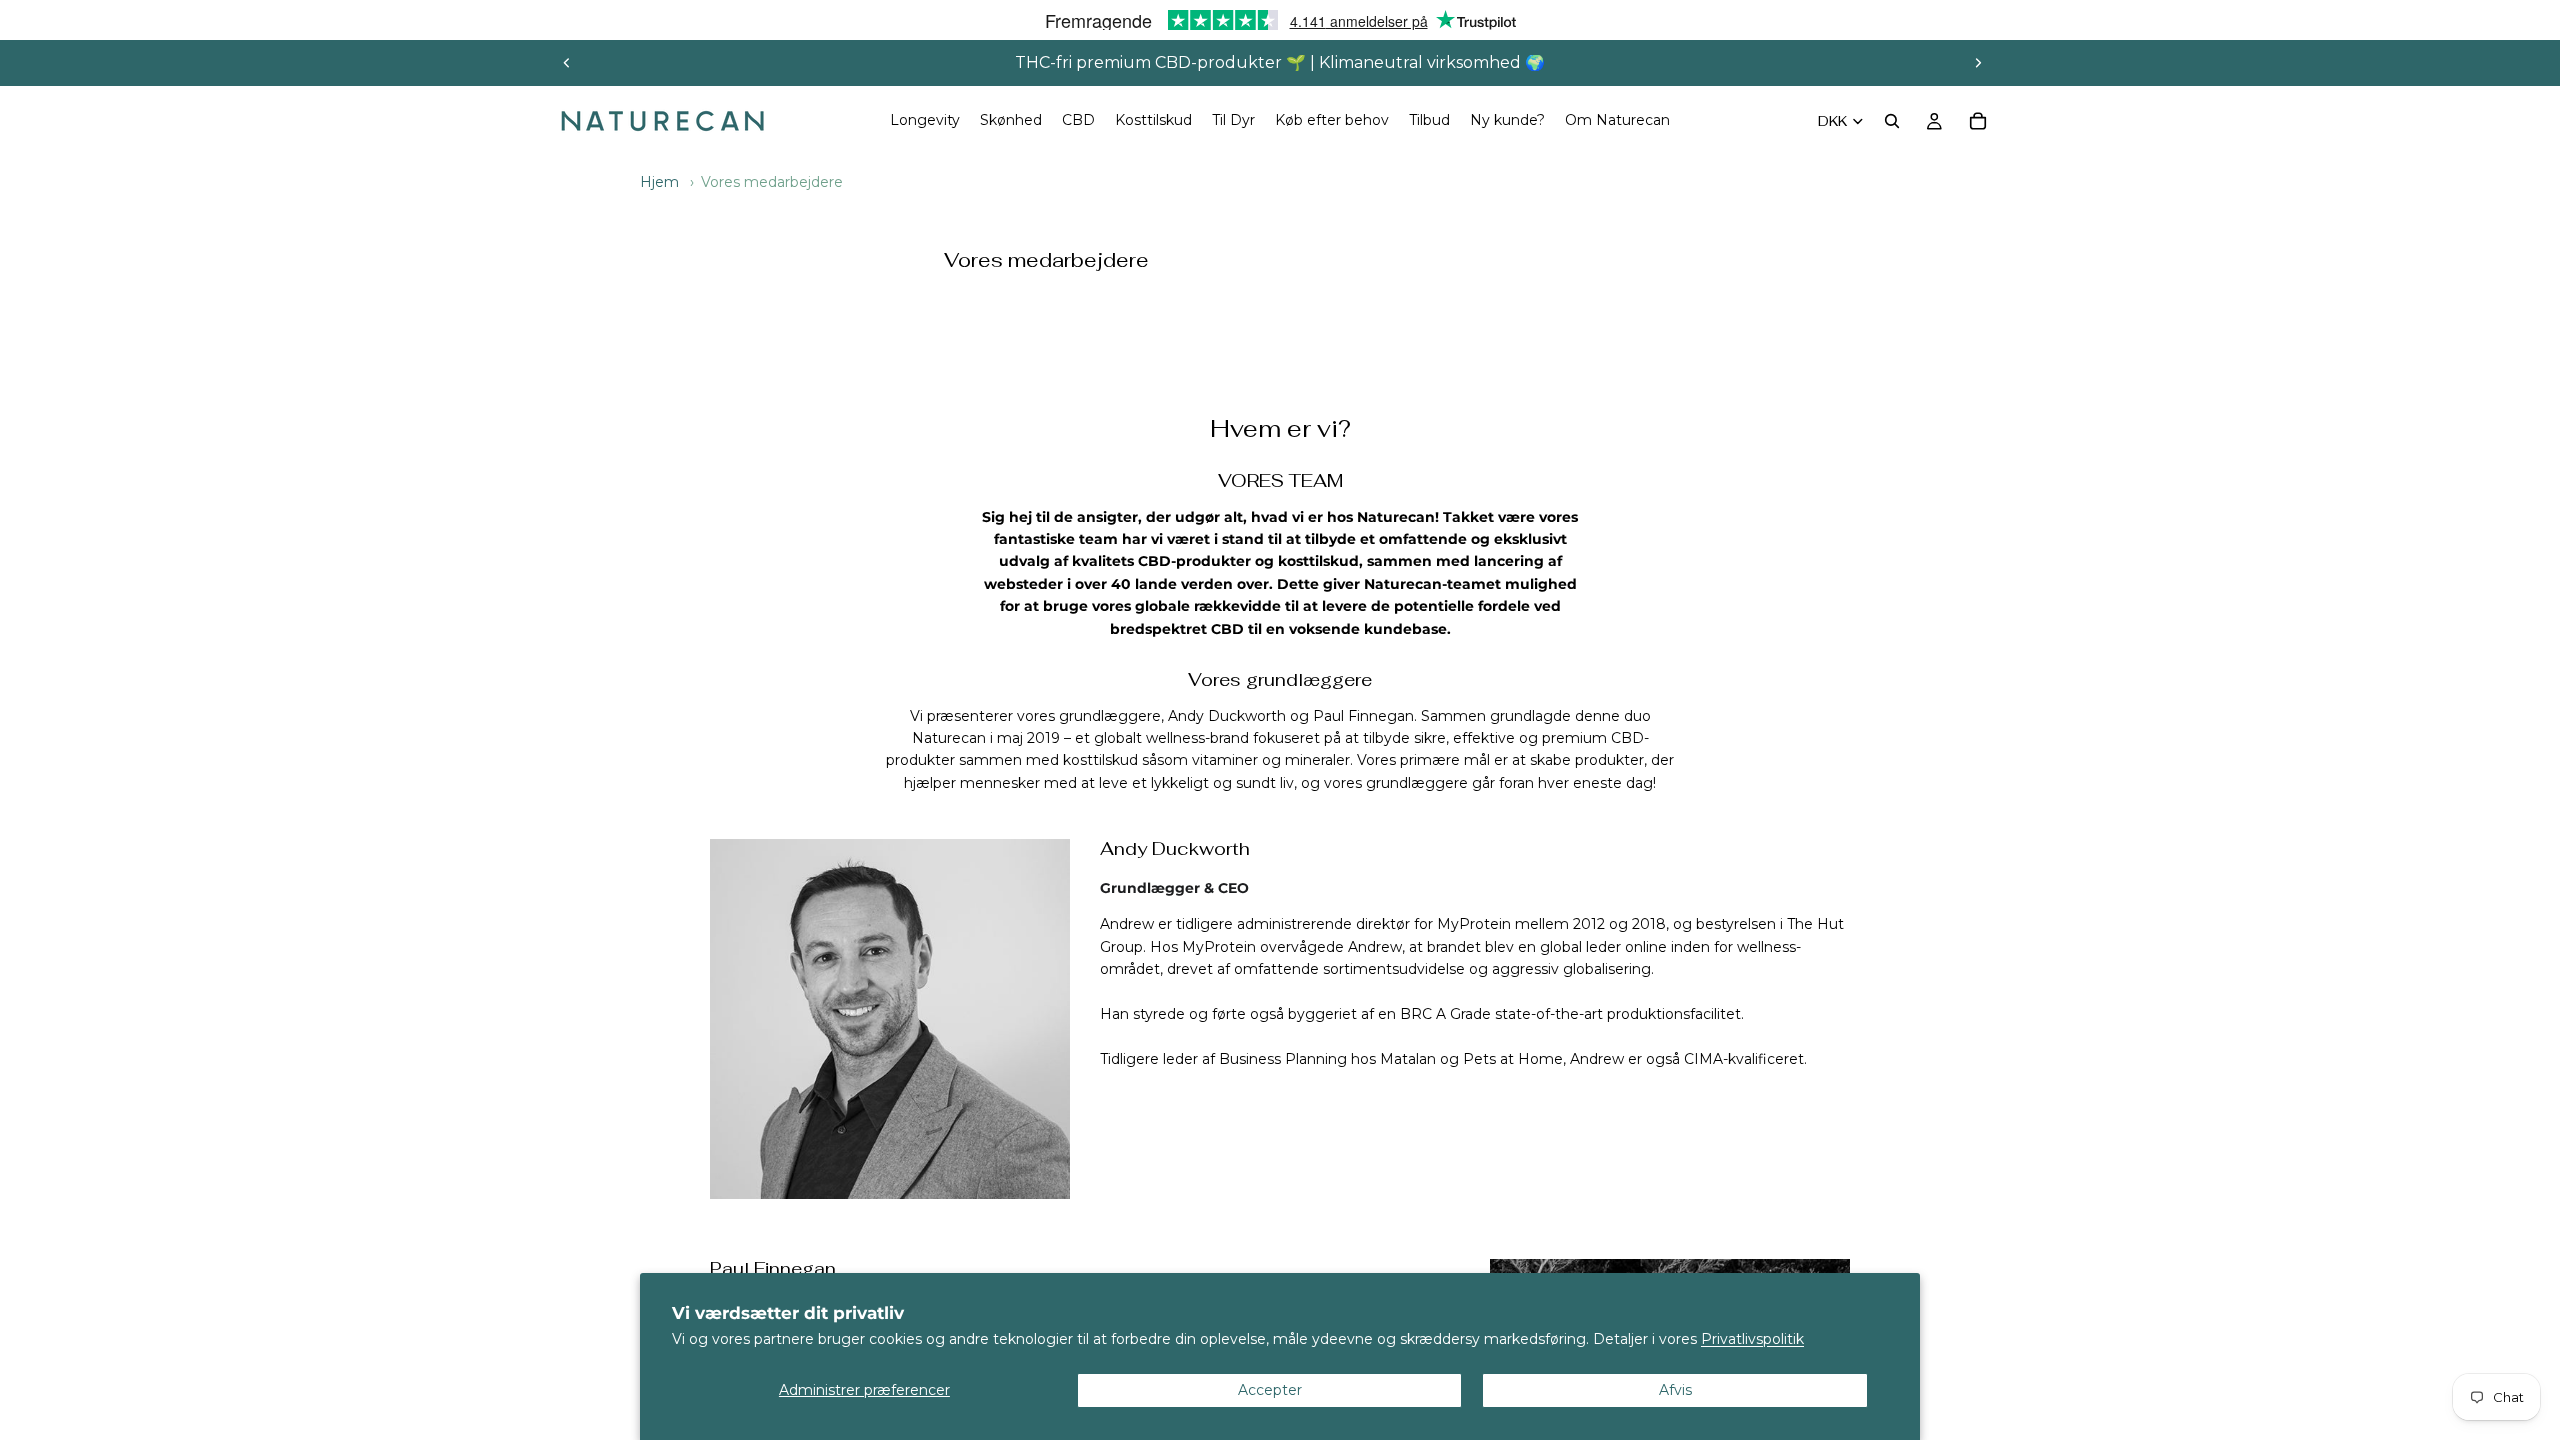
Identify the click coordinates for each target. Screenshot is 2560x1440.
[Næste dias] (1978, 63)
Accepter (1270, 1390)
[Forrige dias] (567, 63)
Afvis (1675, 1390)
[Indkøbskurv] (1978, 121)
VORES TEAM (1280, 481)
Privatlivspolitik (1752, 1339)
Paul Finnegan (773, 1269)
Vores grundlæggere (1280, 680)
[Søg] (1892, 121)
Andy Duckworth (1175, 849)
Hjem (659, 182)
